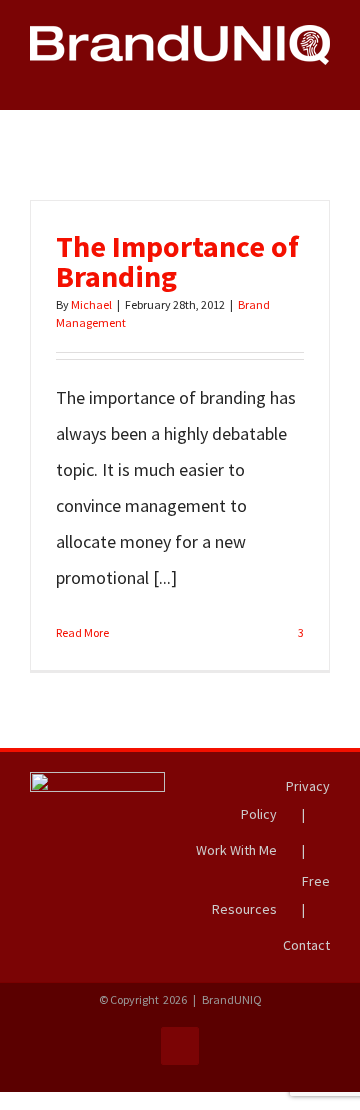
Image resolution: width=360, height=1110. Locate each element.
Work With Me (236, 850)
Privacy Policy (285, 800)
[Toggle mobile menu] (322, 75)
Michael (91, 304)
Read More (82, 632)
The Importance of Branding (177, 261)
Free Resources (271, 895)
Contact (306, 945)
